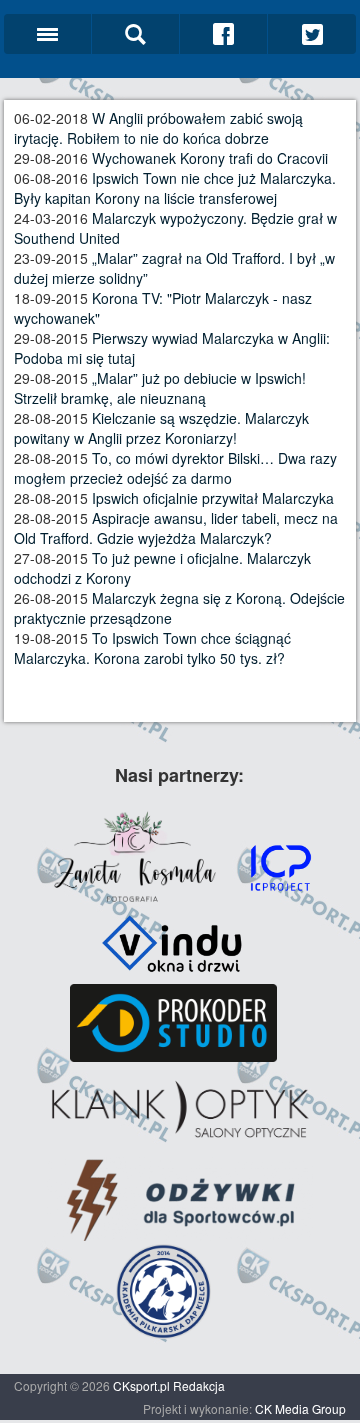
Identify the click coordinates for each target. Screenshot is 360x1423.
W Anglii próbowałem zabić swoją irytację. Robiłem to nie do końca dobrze (158, 128)
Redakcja (199, 1385)
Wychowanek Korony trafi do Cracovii (210, 158)
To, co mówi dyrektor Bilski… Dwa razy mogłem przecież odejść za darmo (175, 468)
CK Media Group (300, 1408)
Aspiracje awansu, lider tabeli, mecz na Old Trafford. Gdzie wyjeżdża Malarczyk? (176, 528)
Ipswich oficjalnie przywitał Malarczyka (213, 498)
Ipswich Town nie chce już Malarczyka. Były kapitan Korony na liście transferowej (175, 188)
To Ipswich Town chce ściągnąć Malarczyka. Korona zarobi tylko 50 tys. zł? (152, 648)
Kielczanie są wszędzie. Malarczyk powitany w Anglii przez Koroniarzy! (161, 428)
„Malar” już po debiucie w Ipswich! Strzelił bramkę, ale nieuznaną (160, 388)
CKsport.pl (141, 1385)
